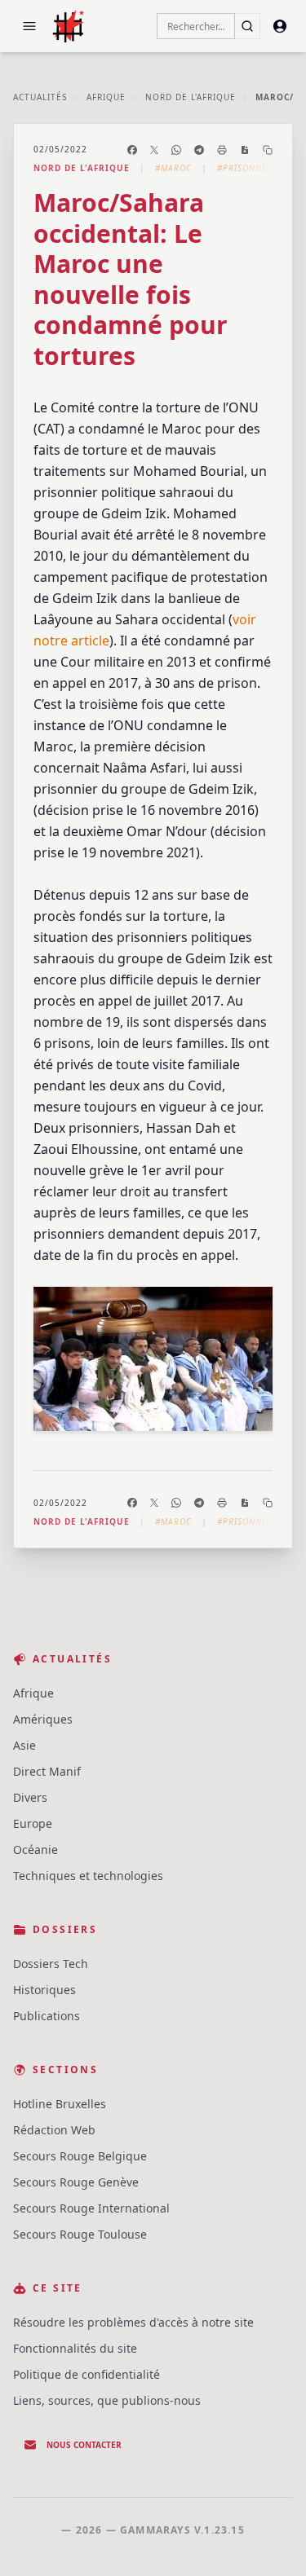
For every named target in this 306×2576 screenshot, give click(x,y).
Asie (24, 1745)
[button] (29, 26)
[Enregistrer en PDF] (245, 150)
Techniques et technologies (88, 1876)
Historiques (44, 1990)
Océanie (35, 1849)
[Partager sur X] (154, 150)
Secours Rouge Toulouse (80, 2234)
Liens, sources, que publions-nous (107, 2400)
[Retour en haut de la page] (270, 2540)
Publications (47, 2016)
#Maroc (173, 168)
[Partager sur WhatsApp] (176, 150)
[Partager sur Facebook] (132, 150)
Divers (30, 1797)
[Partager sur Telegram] (199, 150)
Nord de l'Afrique (191, 97)
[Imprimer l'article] (222, 150)
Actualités (40, 97)
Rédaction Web (54, 2130)
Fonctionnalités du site (75, 2348)
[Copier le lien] (268, 150)
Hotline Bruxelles (60, 2104)
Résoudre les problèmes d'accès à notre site (133, 2322)
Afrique (106, 97)
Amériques (43, 1719)
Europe (33, 1823)
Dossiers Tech (51, 1964)
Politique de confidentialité (86, 2374)
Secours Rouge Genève (76, 2182)
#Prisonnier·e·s (255, 168)
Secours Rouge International (91, 2208)
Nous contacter (84, 2445)
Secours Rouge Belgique (80, 2156)
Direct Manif (47, 1771)
